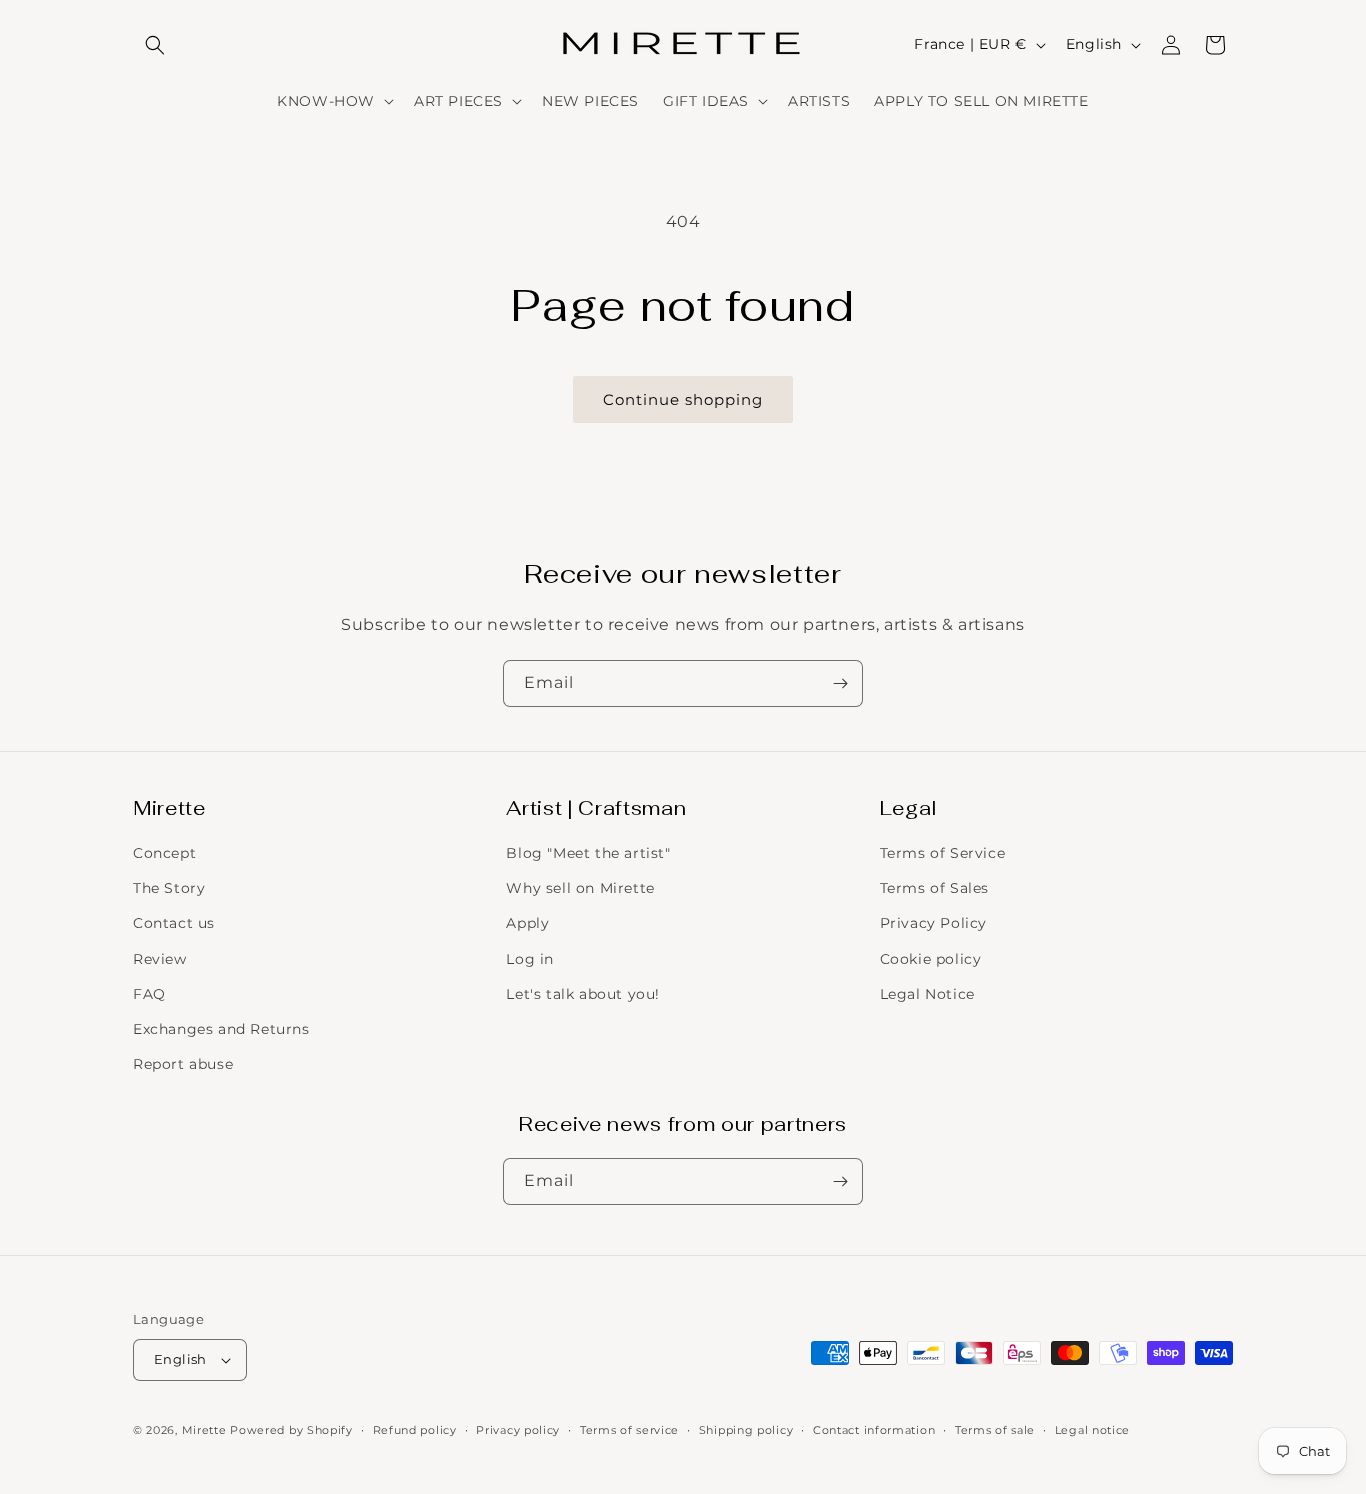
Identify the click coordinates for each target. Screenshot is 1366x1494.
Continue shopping (683, 399)
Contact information (874, 1430)
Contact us (174, 923)
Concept (164, 853)
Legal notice (1092, 1430)
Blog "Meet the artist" (588, 853)
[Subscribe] (840, 683)
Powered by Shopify (291, 1430)
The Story (169, 888)
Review (160, 959)
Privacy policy (518, 1430)
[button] (155, 45)
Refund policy (415, 1430)
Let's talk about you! (583, 994)
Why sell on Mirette (580, 888)
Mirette (204, 1430)
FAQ (149, 994)
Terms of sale (995, 1430)
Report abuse (183, 1064)
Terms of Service (943, 853)
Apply (527, 923)
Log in (530, 959)
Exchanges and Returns (221, 1029)
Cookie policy (931, 959)
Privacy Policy (933, 923)
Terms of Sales (934, 888)
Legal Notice (927, 994)
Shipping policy (746, 1430)
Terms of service (629, 1430)
